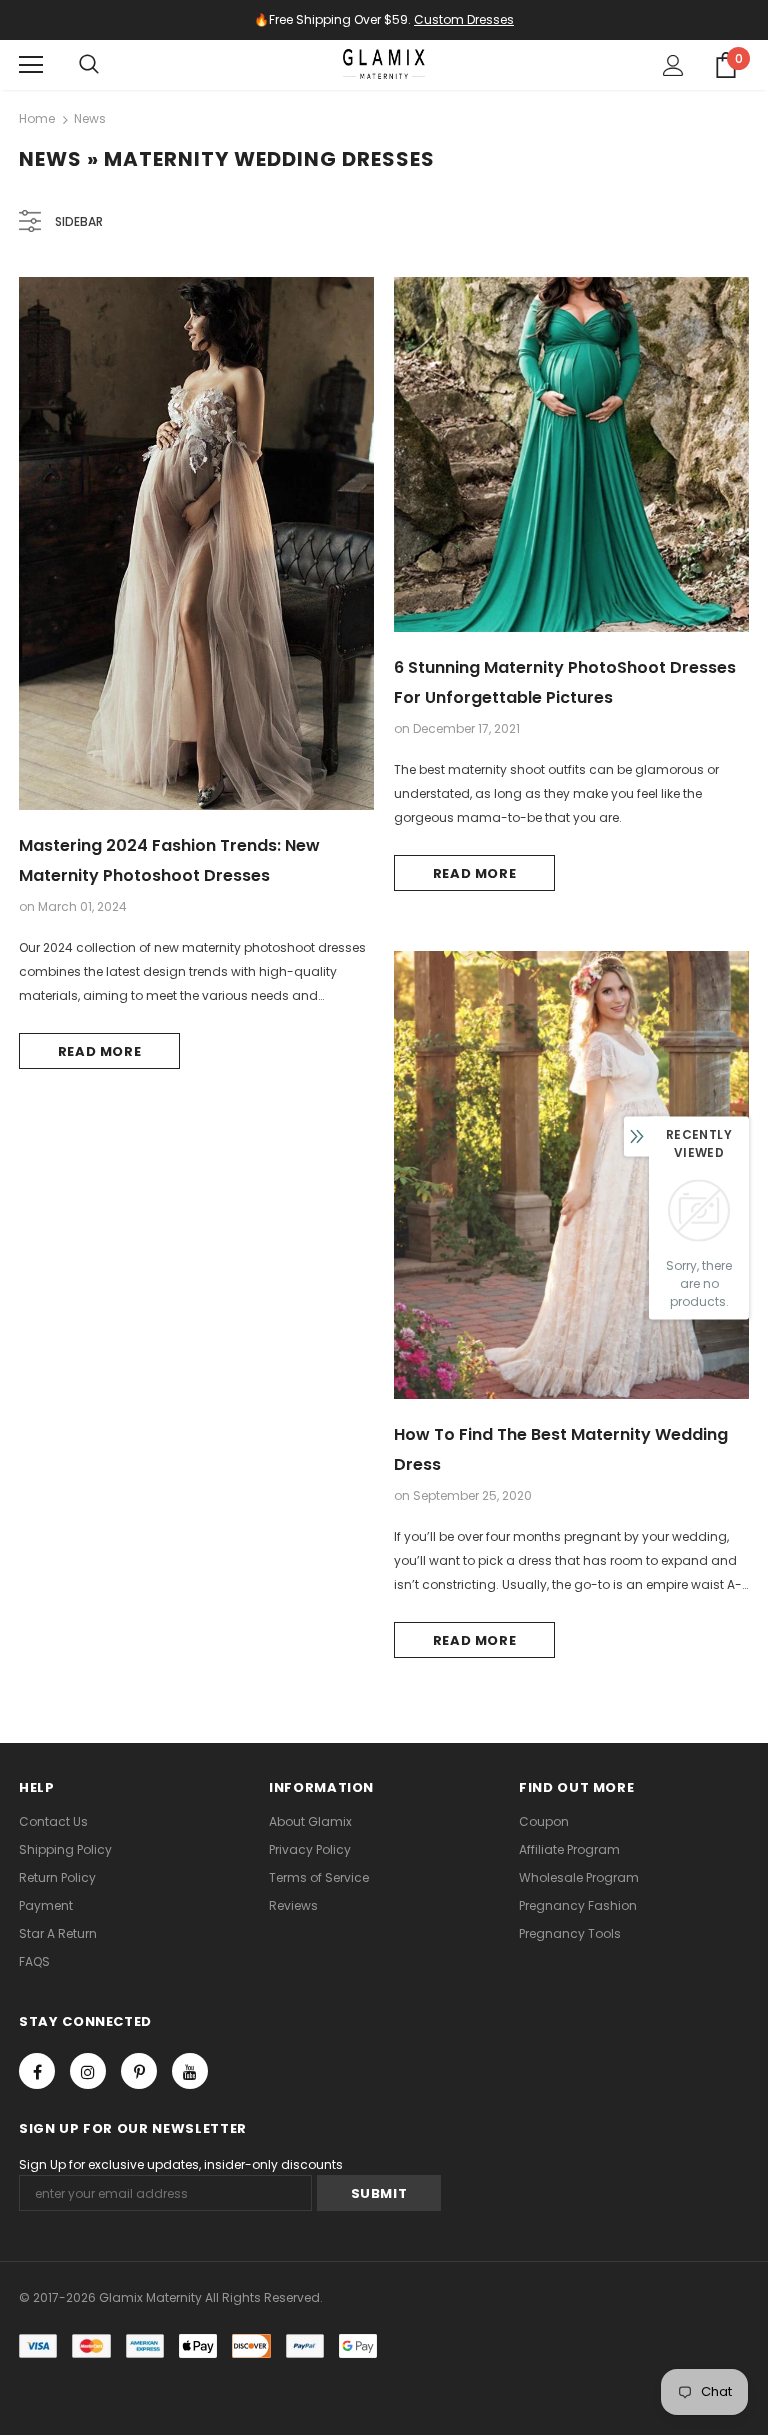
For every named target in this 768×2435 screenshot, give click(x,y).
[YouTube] (190, 2071)
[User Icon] (673, 65)
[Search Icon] (89, 65)
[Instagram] (88, 2071)
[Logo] (384, 64)
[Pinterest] (139, 2071)
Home (37, 118)
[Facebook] (37, 2071)
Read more (100, 1051)
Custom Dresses (464, 19)
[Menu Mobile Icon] (31, 65)
